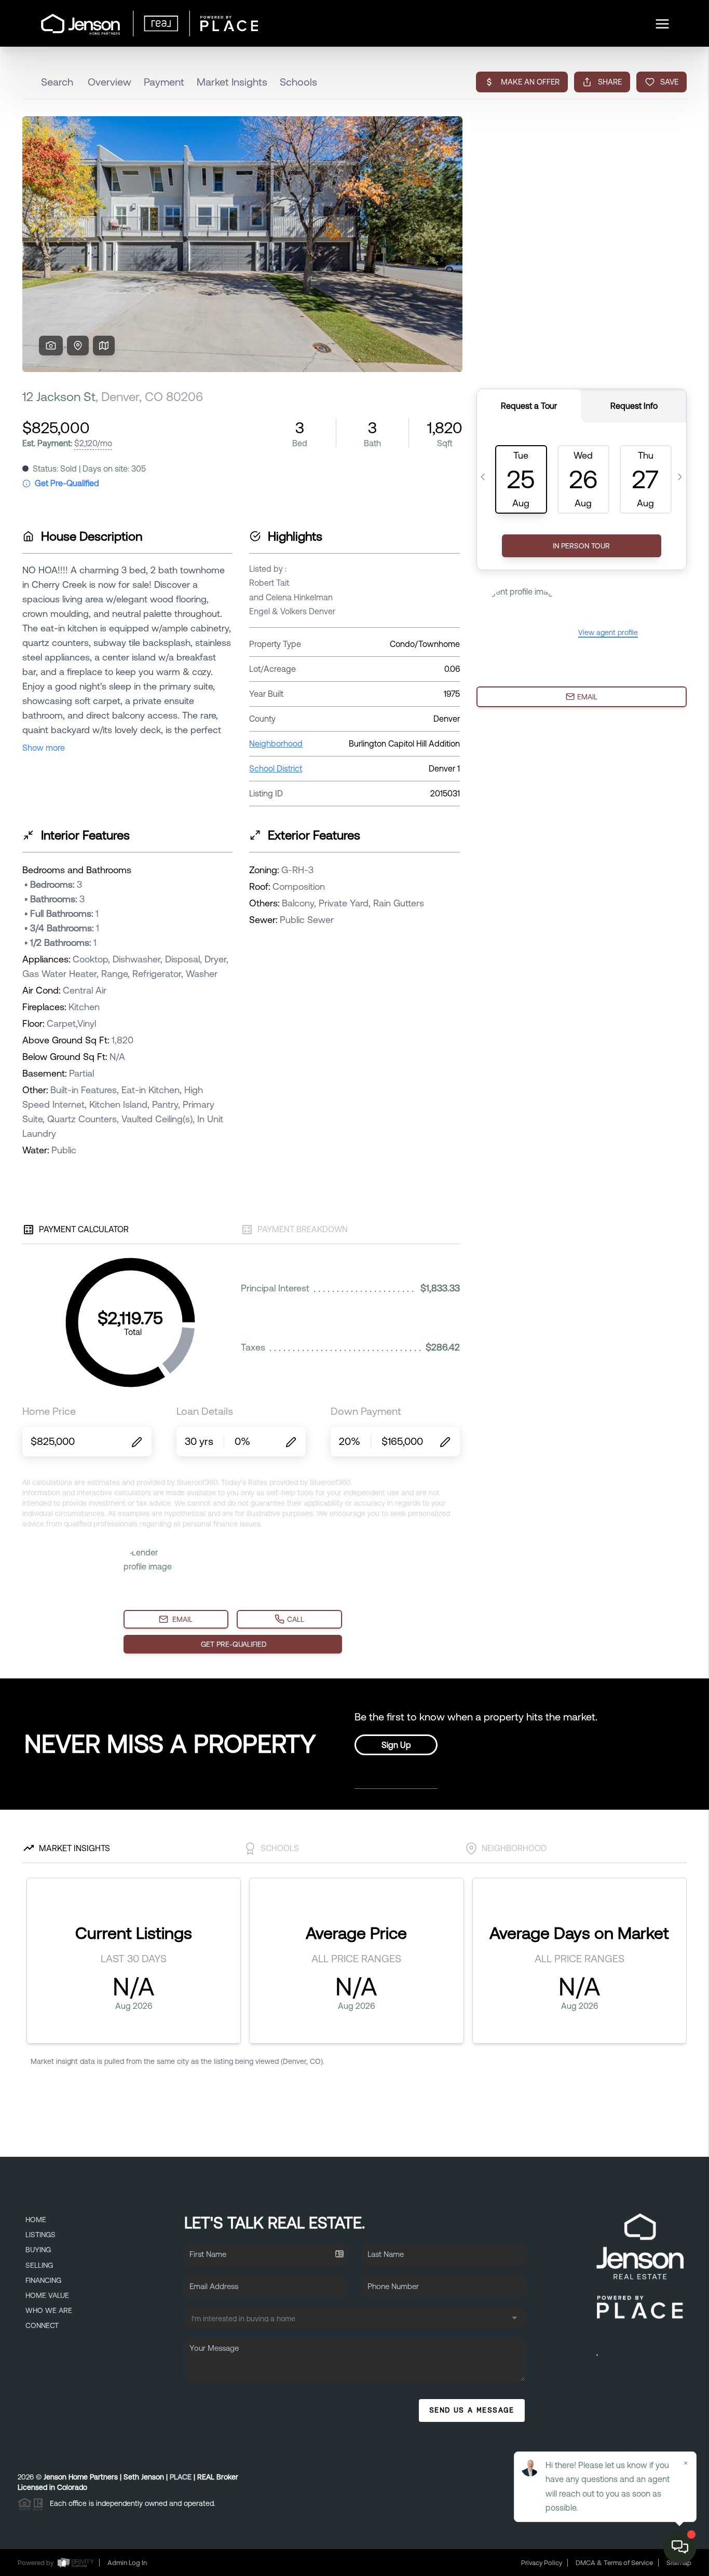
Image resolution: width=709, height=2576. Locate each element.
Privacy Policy (542, 2563)
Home (36, 2220)
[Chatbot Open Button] (680, 2547)
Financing (43, 2280)
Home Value (47, 2295)
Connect (42, 2325)
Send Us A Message (472, 2410)
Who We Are (49, 2310)
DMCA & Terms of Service (614, 2563)
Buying (38, 2250)
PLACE (181, 2477)
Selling (39, 2265)
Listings (40, 2235)
